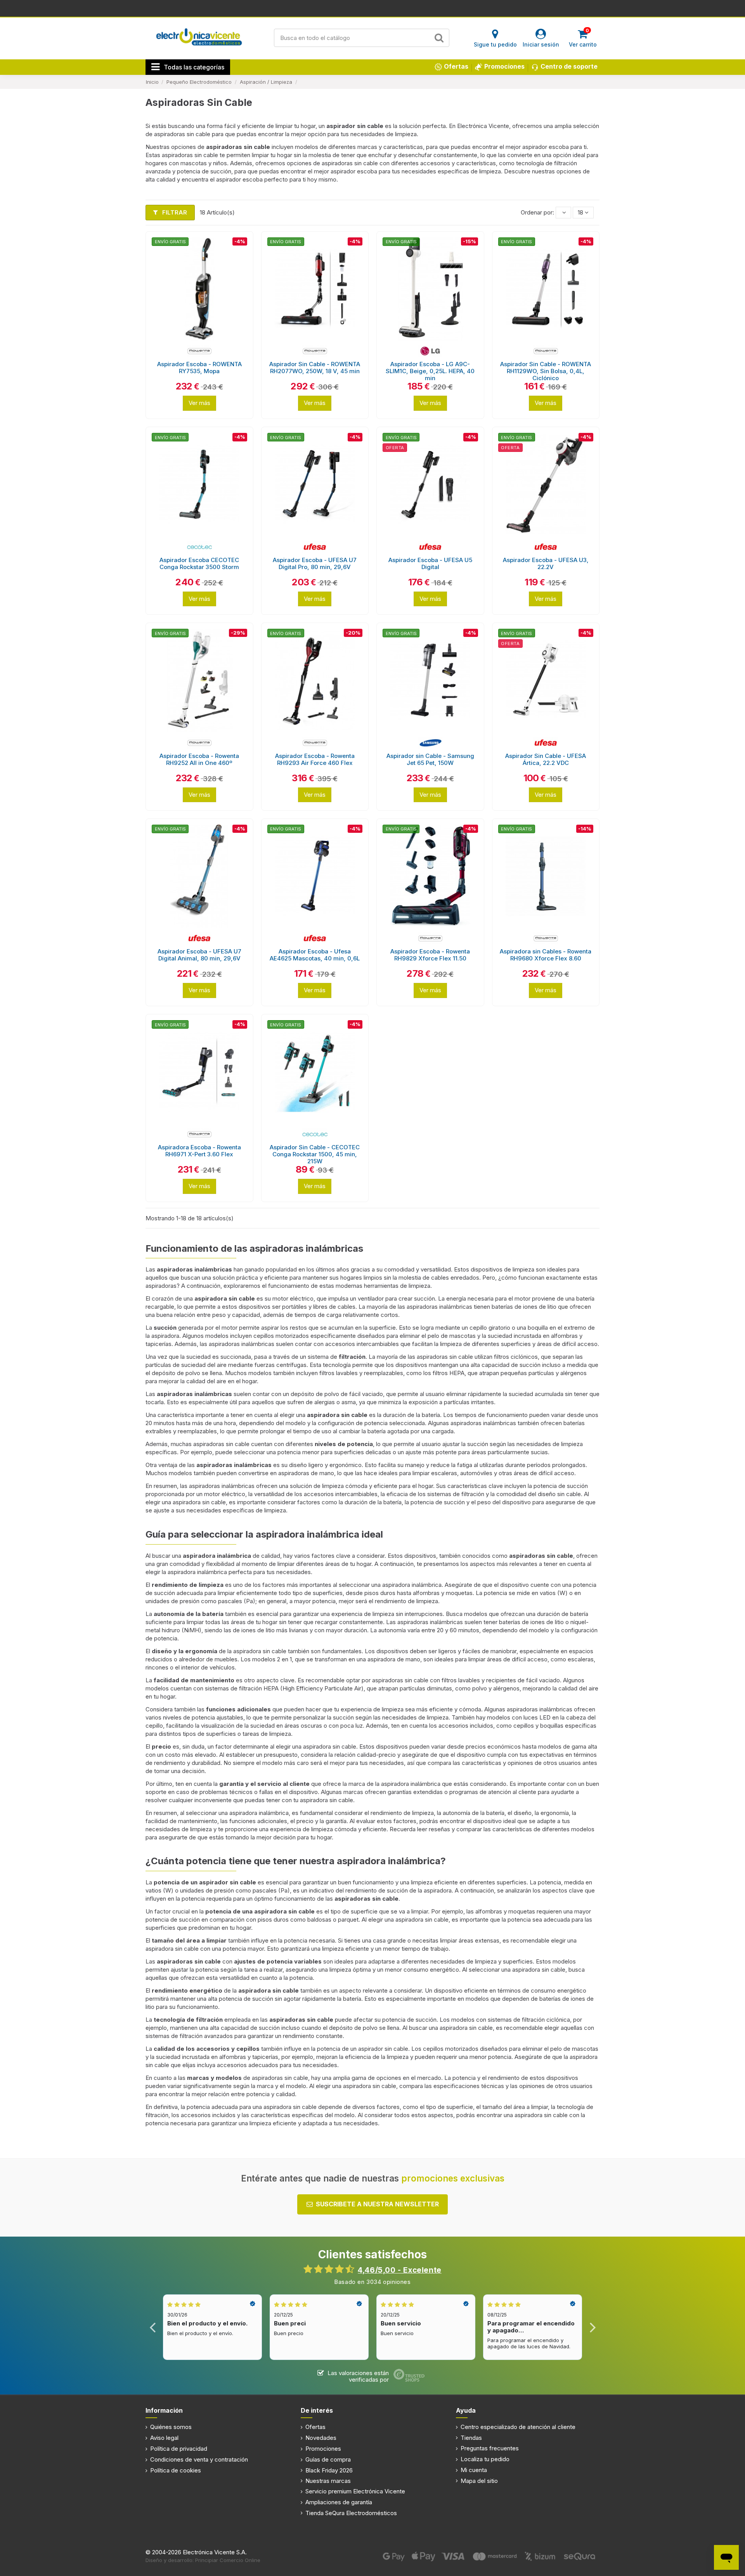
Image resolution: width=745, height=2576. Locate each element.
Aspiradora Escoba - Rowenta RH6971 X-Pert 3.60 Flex (199, 1151)
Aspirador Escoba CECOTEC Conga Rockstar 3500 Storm (199, 563)
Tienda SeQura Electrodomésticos (351, 2513)
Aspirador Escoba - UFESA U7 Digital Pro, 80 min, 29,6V (315, 563)
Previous (153, 2327)
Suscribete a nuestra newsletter (377, 2204)
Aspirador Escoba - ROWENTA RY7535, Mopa (199, 368)
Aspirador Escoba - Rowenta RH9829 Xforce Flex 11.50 (430, 955)
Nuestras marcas (328, 2481)
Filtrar (174, 212)
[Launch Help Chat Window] (726, 2557)
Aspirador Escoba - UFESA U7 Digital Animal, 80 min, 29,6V (199, 955)
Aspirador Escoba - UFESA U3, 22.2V (546, 563)
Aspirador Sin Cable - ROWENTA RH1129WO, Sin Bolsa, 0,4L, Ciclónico (546, 371)
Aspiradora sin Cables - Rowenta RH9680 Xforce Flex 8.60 (546, 955)
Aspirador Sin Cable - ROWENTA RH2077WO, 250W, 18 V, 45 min (315, 368)
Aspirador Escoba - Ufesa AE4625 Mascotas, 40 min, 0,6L (315, 955)
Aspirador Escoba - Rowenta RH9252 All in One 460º (199, 759)
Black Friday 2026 (329, 2470)
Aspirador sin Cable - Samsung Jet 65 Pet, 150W (430, 759)
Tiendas (471, 2438)
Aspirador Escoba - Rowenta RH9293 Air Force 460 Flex (315, 759)
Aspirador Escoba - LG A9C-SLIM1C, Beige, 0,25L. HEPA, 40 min (430, 371)
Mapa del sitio (479, 2481)
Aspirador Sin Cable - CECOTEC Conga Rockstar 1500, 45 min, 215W (315, 1154)
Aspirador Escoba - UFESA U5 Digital (430, 563)
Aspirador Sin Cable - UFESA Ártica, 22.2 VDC (546, 759)
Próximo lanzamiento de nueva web (373, 8)
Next (592, 2327)
